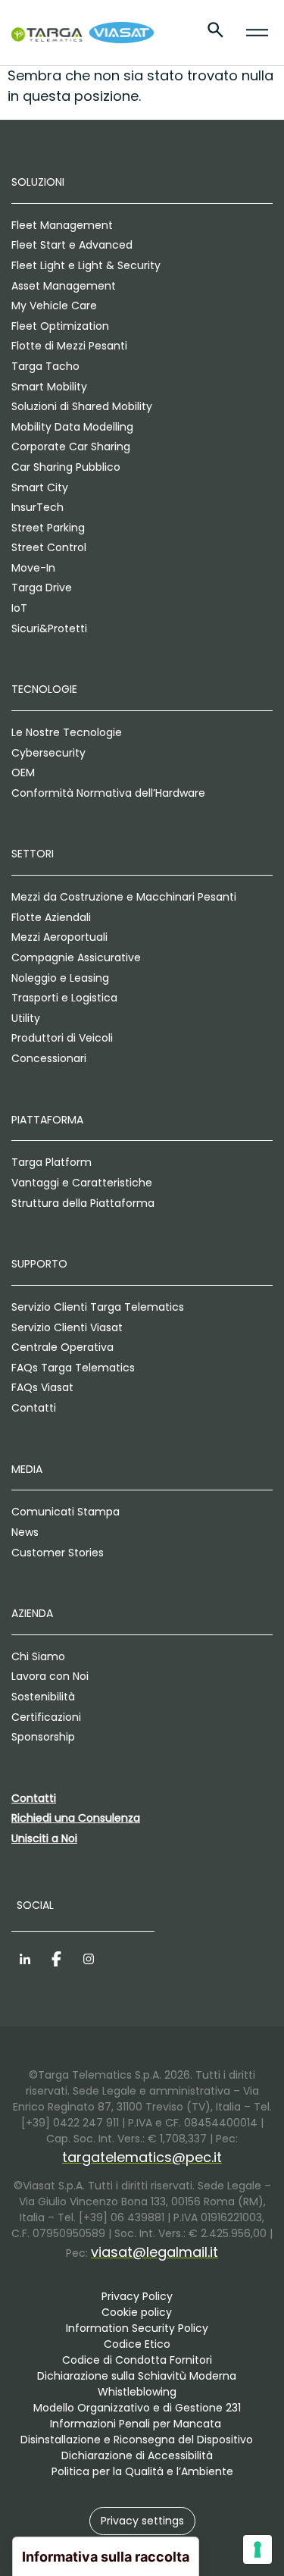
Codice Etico (137, 2344)
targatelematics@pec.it (142, 2157)
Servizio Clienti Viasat (67, 1327)
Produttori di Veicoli (62, 1038)
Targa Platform (51, 1162)
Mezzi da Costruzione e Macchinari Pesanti (124, 897)
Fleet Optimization (60, 326)
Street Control (49, 547)
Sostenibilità (43, 1697)
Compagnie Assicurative (76, 957)
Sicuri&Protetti (49, 628)
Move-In (33, 568)
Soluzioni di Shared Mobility (82, 406)
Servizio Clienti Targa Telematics (98, 1307)
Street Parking (48, 528)
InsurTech (37, 507)
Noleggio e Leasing (60, 978)
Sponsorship (43, 1737)
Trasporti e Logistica (64, 998)
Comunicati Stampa (66, 1512)
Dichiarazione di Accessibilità (137, 2455)
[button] (142, 2521)
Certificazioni (46, 1717)
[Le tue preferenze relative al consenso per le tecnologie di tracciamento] (257, 2549)
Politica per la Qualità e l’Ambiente (142, 2471)
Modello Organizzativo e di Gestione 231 (137, 2408)
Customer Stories (58, 1553)
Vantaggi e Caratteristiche (82, 1183)
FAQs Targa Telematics (73, 1368)
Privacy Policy (137, 2296)
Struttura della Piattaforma (83, 1203)
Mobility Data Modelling (72, 427)
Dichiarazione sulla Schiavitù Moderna (137, 2376)
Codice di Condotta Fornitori (137, 2360)
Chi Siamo (38, 1656)
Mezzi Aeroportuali (59, 937)
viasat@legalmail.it (154, 2252)
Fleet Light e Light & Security (86, 265)
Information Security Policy (137, 2328)
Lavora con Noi (50, 1676)
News (25, 1532)
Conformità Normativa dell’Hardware (108, 793)
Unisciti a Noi (44, 1838)
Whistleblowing (137, 2392)
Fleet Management (62, 225)
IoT (19, 608)
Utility (26, 1018)
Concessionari (49, 1058)
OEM (23, 772)
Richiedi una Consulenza (76, 1818)
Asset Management (64, 286)
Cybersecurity (48, 753)
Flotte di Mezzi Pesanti (69, 346)
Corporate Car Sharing (71, 447)
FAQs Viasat (42, 1387)
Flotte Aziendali (51, 917)
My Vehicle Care (54, 306)
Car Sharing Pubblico (66, 467)
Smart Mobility (49, 387)
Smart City (40, 487)
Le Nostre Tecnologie (67, 732)
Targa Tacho (45, 366)
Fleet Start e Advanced (72, 245)
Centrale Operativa (62, 1347)
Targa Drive (42, 588)
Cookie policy (137, 2312)
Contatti (34, 1408)
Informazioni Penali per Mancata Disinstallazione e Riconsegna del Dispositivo (137, 2432)
